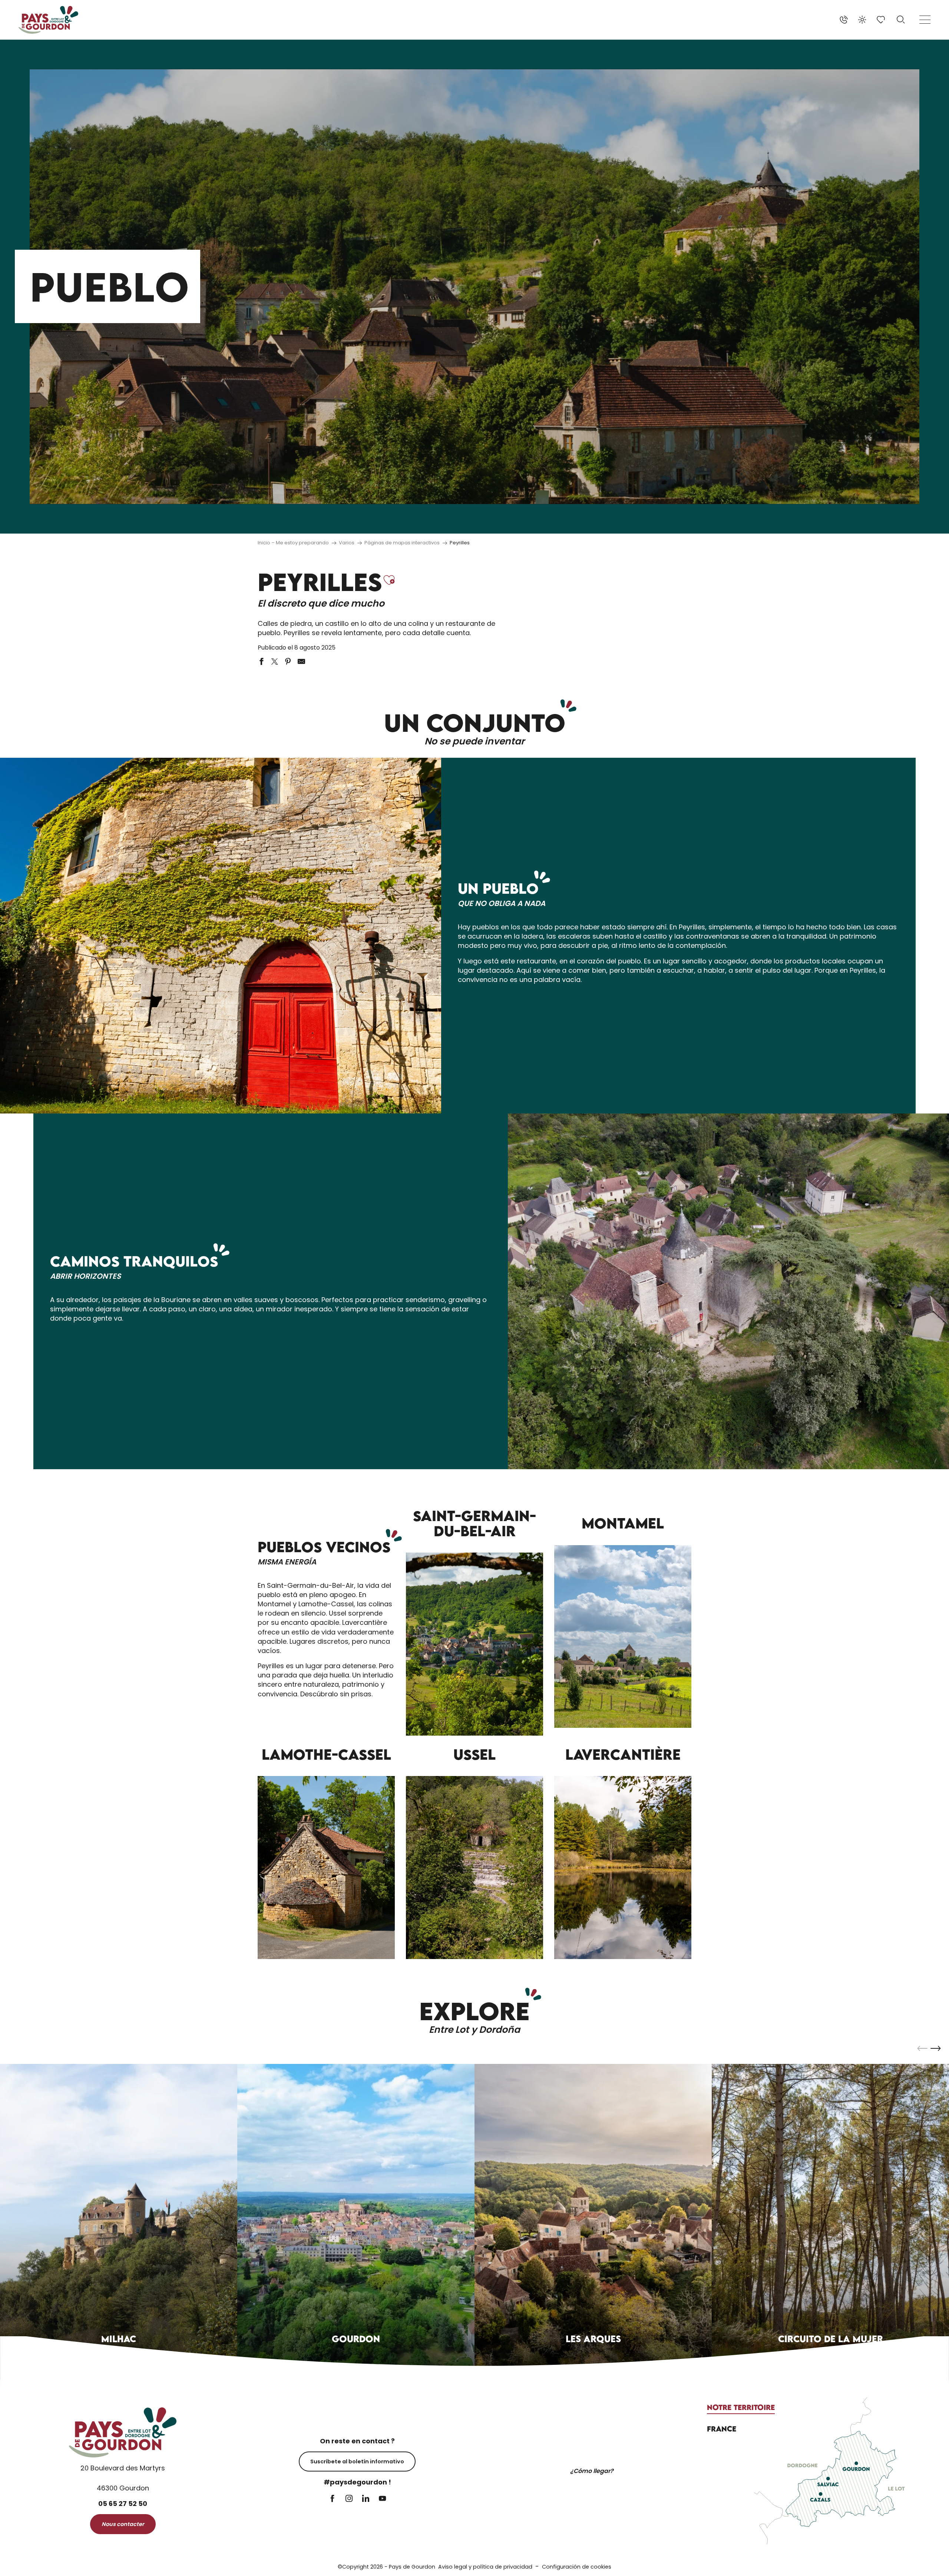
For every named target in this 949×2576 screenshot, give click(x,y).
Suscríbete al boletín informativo (357, 2462)
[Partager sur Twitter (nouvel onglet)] (275, 661)
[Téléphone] (844, 20)
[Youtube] (382, 2499)
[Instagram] (349, 2499)
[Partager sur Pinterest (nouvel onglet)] (288, 661)
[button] (901, 20)
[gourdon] (48, 20)
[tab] (741, 2407)
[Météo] (862, 20)
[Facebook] (332, 2499)
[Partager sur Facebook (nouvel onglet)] (261, 661)
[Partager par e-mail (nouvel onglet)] (301, 661)
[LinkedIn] (366, 2499)
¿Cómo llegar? (592, 2471)
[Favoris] (882, 20)
